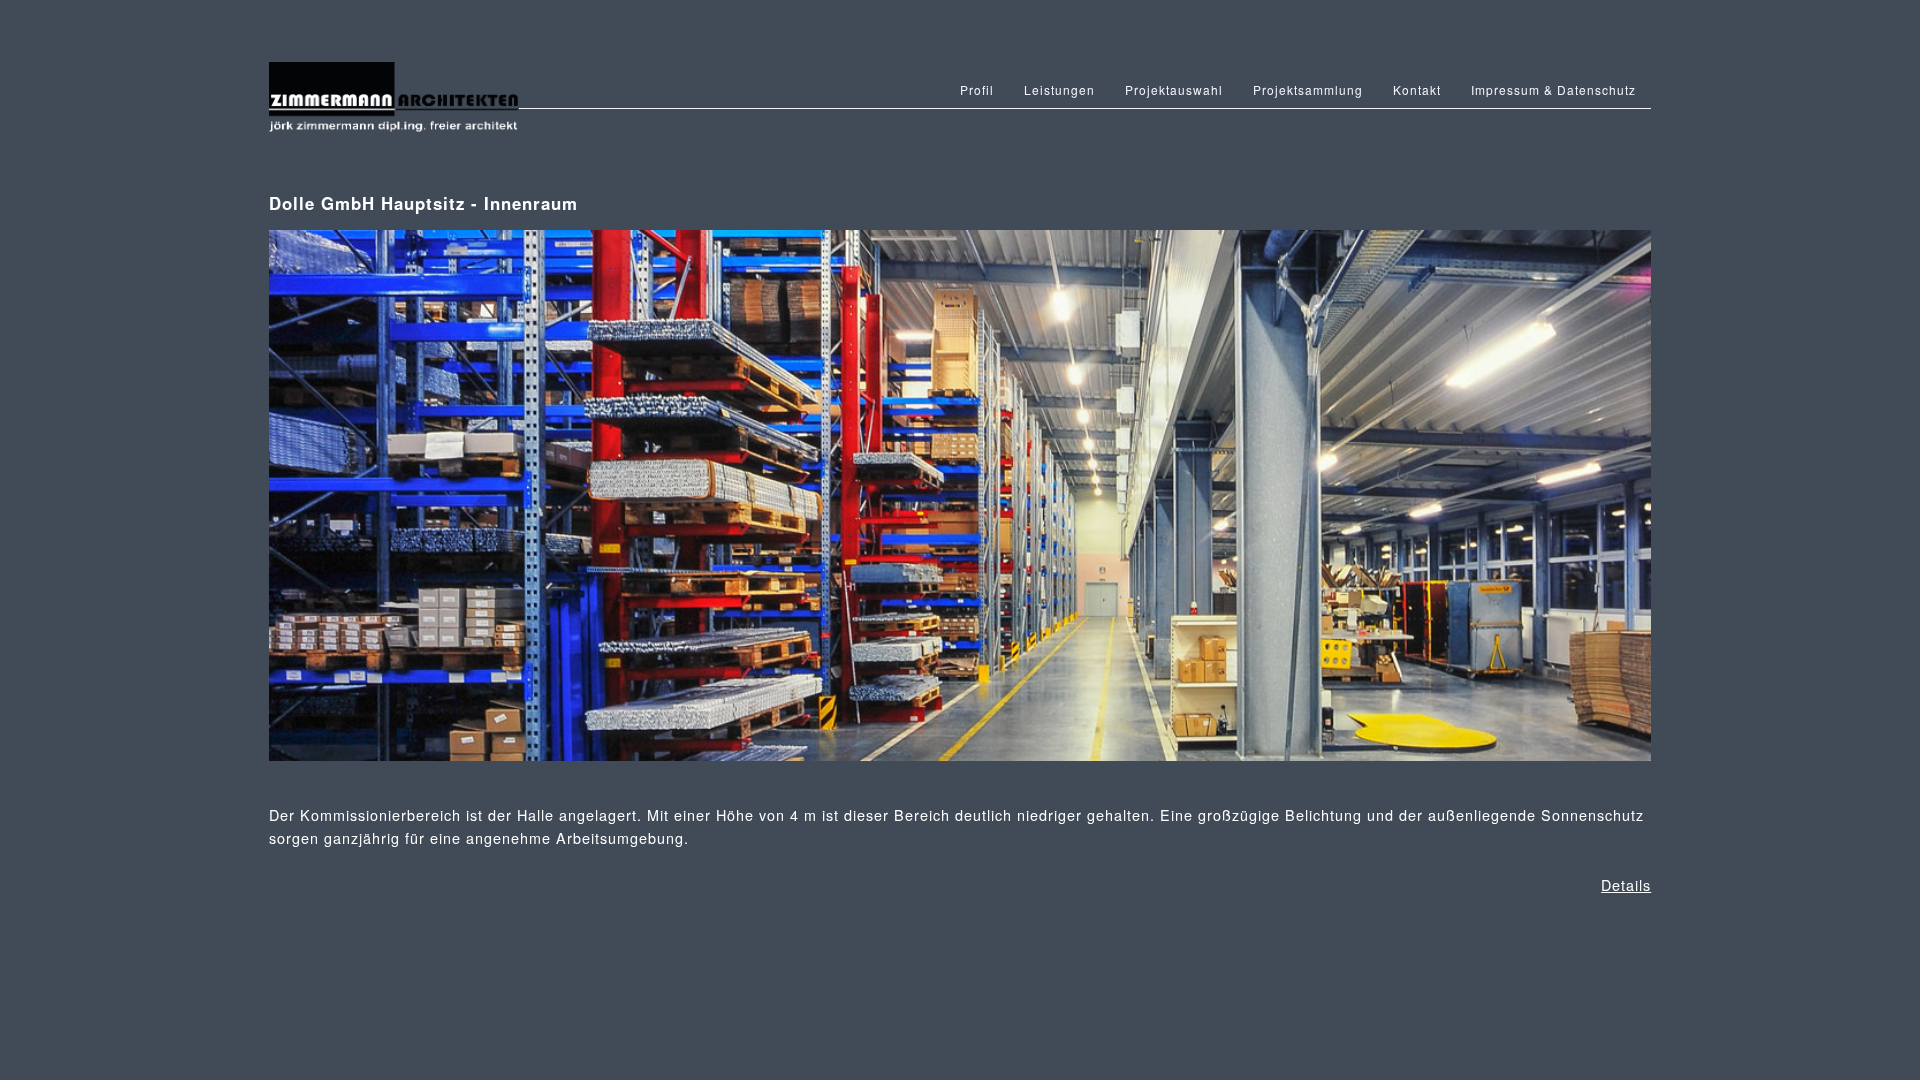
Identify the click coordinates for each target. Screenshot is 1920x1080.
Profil (977, 89)
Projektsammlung (1308, 89)
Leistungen (1059, 89)
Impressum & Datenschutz (1553, 89)
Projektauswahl (1174, 89)
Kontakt (1417, 89)
